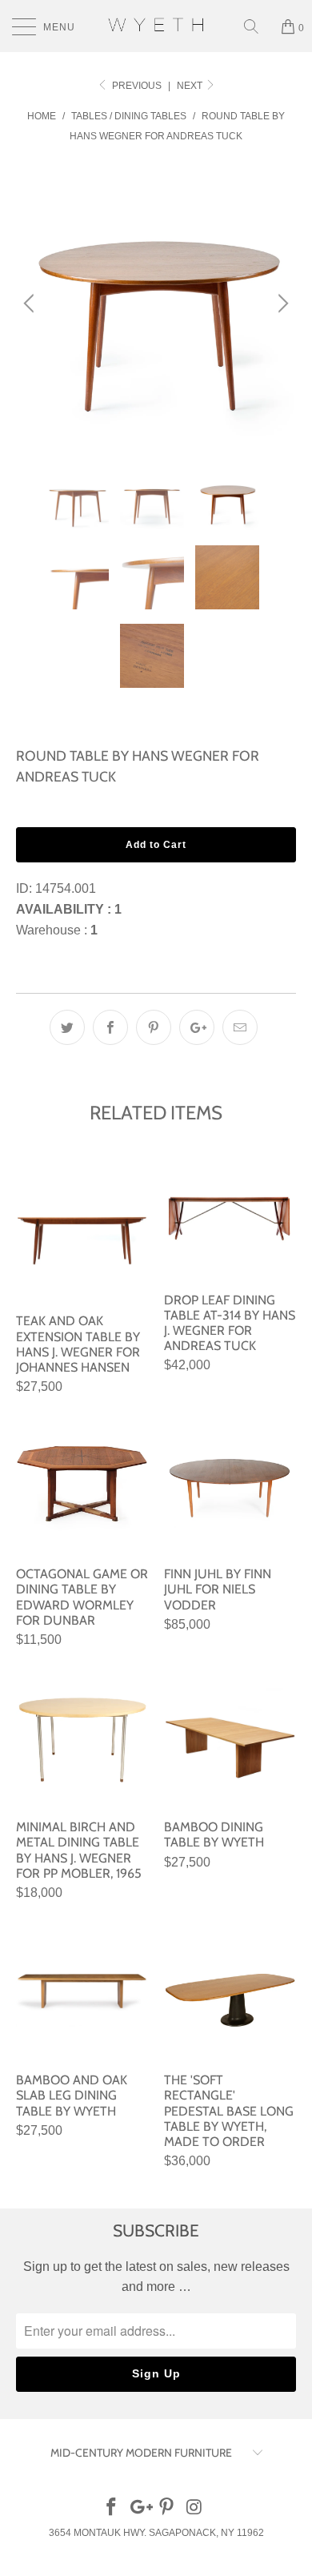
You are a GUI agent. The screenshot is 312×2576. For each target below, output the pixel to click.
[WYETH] (156, 26)
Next (191, 86)
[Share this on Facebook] (110, 1027)
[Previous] (31, 303)
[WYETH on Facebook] (112, 2508)
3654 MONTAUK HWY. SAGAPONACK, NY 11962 (156, 2533)
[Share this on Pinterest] (154, 1027)
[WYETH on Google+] (139, 2508)
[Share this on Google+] (197, 1027)
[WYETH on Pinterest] (167, 2508)
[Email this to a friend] (240, 1027)
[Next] (281, 303)
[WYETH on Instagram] (195, 2508)
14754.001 (66, 888)
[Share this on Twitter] (67, 1027)
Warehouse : (57, 930)
